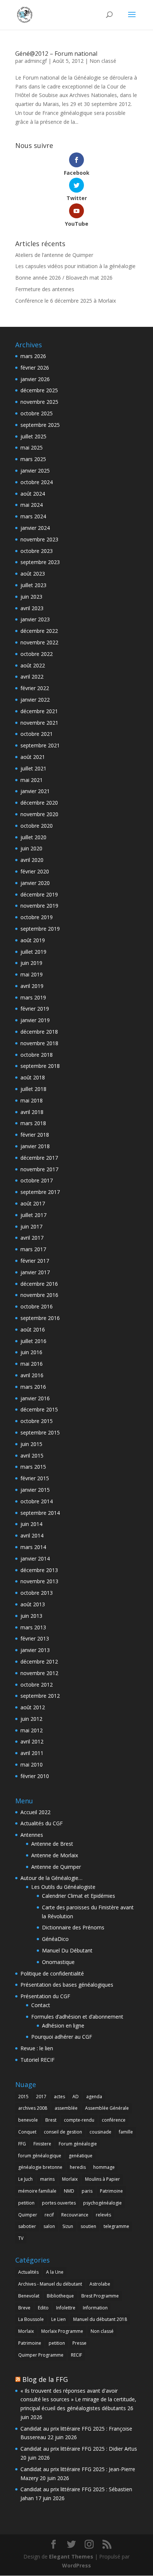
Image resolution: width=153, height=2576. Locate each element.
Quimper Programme (41, 2355)
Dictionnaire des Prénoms (73, 1927)
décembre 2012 (39, 1661)
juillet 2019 (33, 952)
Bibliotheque (60, 2296)
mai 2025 (32, 447)
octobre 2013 (37, 1593)
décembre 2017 (39, 1158)
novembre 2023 (39, 539)
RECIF (76, 2355)
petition (26, 2203)
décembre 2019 (39, 894)
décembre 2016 (39, 1284)
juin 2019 (31, 963)
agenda (94, 2097)
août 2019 (33, 940)
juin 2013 (31, 1616)
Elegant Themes (71, 2556)
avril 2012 (32, 1741)
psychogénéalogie (102, 2203)
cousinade (100, 2132)
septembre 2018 (40, 1066)
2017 (41, 2097)
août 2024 (33, 494)
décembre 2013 (39, 1570)
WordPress (76, 2565)
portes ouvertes (59, 2203)
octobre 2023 (37, 551)
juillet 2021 (33, 768)
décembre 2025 (39, 390)
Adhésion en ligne (63, 2026)
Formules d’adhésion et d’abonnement (77, 2017)
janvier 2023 (35, 619)
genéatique (81, 2156)
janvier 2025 (35, 471)
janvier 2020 (35, 883)
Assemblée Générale (107, 2108)
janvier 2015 (35, 1490)
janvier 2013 (35, 1650)
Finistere (42, 2144)
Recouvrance (75, 2215)
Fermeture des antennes (45, 289)
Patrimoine (111, 2191)
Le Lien (58, 2319)
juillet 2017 (33, 1215)
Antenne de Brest (52, 1844)
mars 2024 (33, 516)
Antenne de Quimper (56, 1867)
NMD (69, 2191)
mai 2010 (32, 1764)
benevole (28, 2120)
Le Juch (25, 2179)
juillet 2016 (33, 1341)
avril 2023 (32, 608)
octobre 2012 (37, 1685)
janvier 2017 (35, 1272)
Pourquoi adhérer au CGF (62, 2037)
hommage (104, 2167)
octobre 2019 (37, 917)
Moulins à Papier (102, 2179)
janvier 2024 (35, 528)
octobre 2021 (37, 734)
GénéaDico (55, 1939)
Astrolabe (100, 2284)
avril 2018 (32, 1112)
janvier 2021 (35, 791)
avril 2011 (32, 1753)
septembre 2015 (40, 1432)
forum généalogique (40, 2156)
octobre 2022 (37, 654)
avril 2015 (32, 1456)
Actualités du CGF (42, 1823)
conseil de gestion (63, 2132)
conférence (114, 2120)
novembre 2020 (39, 814)
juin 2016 (31, 1352)
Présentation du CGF (45, 1996)
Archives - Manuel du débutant (50, 2284)
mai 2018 (32, 1100)
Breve (24, 2308)
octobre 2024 (37, 482)
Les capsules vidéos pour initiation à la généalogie (75, 266)
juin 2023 (31, 597)
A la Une (55, 2272)
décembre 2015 (39, 1409)
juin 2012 (31, 1719)
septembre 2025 (40, 425)
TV (21, 2238)
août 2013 (33, 1604)
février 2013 (35, 1638)
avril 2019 (32, 986)
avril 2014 (32, 1535)
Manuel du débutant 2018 (100, 2319)
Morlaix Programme (62, 2331)
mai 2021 (32, 780)
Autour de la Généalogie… (51, 1878)
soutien (88, 2226)
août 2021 (33, 757)
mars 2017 (33, 1249)
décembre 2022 (39, 631)
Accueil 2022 (35, 1812)
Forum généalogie (78, 2144)
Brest (51, 2120)
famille (126, 2132)
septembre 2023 (40, 562)
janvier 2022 (35, 700)
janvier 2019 (35, 1020)
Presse (79, 2343)
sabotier (27, 2226)
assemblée (66, 2108)
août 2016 (33, 1329)
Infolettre (66, 2308)
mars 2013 (33, 1627)
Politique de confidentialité (52, 1973)
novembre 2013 (39, 1581)
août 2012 (33, 1707)
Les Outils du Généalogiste (63, 1887)
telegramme (116, 2226)
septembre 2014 (40, 1513)
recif (49, 2215)
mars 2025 (33, 459)
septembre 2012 (40, 1696)
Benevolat (29, 2296)
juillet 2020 (33, 837)
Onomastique (58, 1962)
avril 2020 (32, 860)
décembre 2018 (39, 1032)
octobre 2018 (37, 1055)
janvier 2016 (35, 1398)
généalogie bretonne (40, 2167)
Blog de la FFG (45, 2379)
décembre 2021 (39, 711)
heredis (78, 2167)
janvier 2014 (35, 1559)
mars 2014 (33, 1547)
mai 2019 (32, 974)
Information (95, 2308)
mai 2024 (32, 505)
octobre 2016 (37, 1306)
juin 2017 (31, 1226)
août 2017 (33, 1203)
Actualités (28, 2272)
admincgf (36, 61)
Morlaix (70, 2179)
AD (76, 2097)
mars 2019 (33, 997)
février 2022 (35, 688)
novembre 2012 (39, 1673)
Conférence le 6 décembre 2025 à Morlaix (66, 301)
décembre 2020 (39, 803)
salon (49, 2226)
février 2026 (35, 368)
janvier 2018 (35, 1146)
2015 (23, 2097)
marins (47, 2179)
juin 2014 (31, 1524)
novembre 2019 (39, 906)
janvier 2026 (35, 379)
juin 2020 (31, 848)
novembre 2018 (39, 1043)
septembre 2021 (40, 745)
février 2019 (35, 1009)
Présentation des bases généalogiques (67, 1985)
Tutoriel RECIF (38, 2060)
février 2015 (35, 1478)
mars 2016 (33, 1387)
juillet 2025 (33, 436)
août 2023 (33, 574)
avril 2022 (32, 677)
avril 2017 (32, 1238)
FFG (22, 2144)
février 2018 (35, 1135)
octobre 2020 (37, 826)
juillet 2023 (33, 585)
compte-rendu (79, 2120)
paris (87, 2191)
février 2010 (35, 1776)
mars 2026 (33, 356)
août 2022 (33, 665)
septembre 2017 (40, 1192)
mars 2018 (33, 1123)
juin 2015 (31, 1444)
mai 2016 (32, 1364)
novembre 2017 (39, 1169)
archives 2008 (33, 2108)
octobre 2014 (37, 1501)
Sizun (68, 2226)
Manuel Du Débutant (67, 1950)
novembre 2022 (39, 642)
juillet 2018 (33, 1089)
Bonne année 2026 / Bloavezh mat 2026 (64, 278)
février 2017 (35, 1261)
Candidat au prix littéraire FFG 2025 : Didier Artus (79, 2449)
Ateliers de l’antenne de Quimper (54, 255)
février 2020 (35, 871)
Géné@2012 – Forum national (56, 54)
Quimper (28, 2215)
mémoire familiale (37, 2191)
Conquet (27, 2132)
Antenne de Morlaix (55, 1855)
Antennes (32, 1835)
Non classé (103, 61)
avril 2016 (32, 1375)
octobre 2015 (37, 1421)
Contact (41, 2005)
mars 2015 (33, 1467)
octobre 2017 (37, 1180)
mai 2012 (32, 1730)
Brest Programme (100, 2296)
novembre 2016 (39, 1295)
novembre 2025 (39, 402)
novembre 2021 (39, 723)
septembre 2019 (40, 929)
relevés (103, 2215)
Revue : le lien (37, 2048)
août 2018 (33, 1077)
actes (59, 2097)
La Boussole (31, 2319)
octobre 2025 (37, 413)
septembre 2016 (40, 1318)
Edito (43, 2308)
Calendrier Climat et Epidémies (79, 1896)
